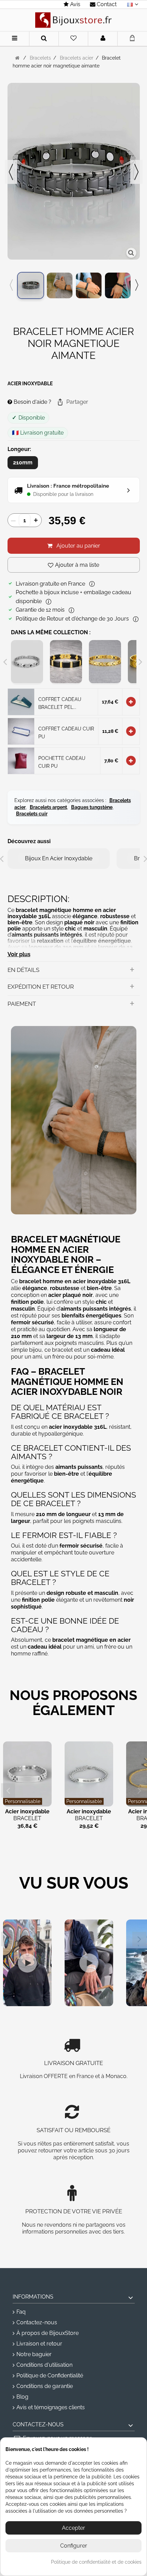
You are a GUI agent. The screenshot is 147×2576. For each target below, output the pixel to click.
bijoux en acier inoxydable (59, 858)
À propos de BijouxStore (48, 2333)
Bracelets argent (48, 807)
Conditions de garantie (45, 2386)
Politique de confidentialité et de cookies (96, 2562)
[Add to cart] (131, 702)
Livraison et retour (39, 2344)
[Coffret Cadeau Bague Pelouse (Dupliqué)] (21, 701)
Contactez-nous (37, 2322)
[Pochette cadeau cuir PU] (21, 760)
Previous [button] (11, 285)
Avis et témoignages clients (51, 2407)
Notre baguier (34, 2354)
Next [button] (136, 285)
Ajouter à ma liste (77, 565)
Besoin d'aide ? (32, 402)
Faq (21, 2312)
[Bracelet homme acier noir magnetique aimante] (31, 285)
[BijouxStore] (73, 20)
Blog (22, 2397)
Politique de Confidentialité (50, 2375)
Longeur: (20, 449)
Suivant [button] (136, 172)
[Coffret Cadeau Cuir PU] (21, 731)
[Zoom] (131, 253)
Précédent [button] (11, 172)
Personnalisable (23, 1801)
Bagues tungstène (92, 807)
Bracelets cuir (32, 814)
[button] (72, 402)
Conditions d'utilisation (44, 2365)
